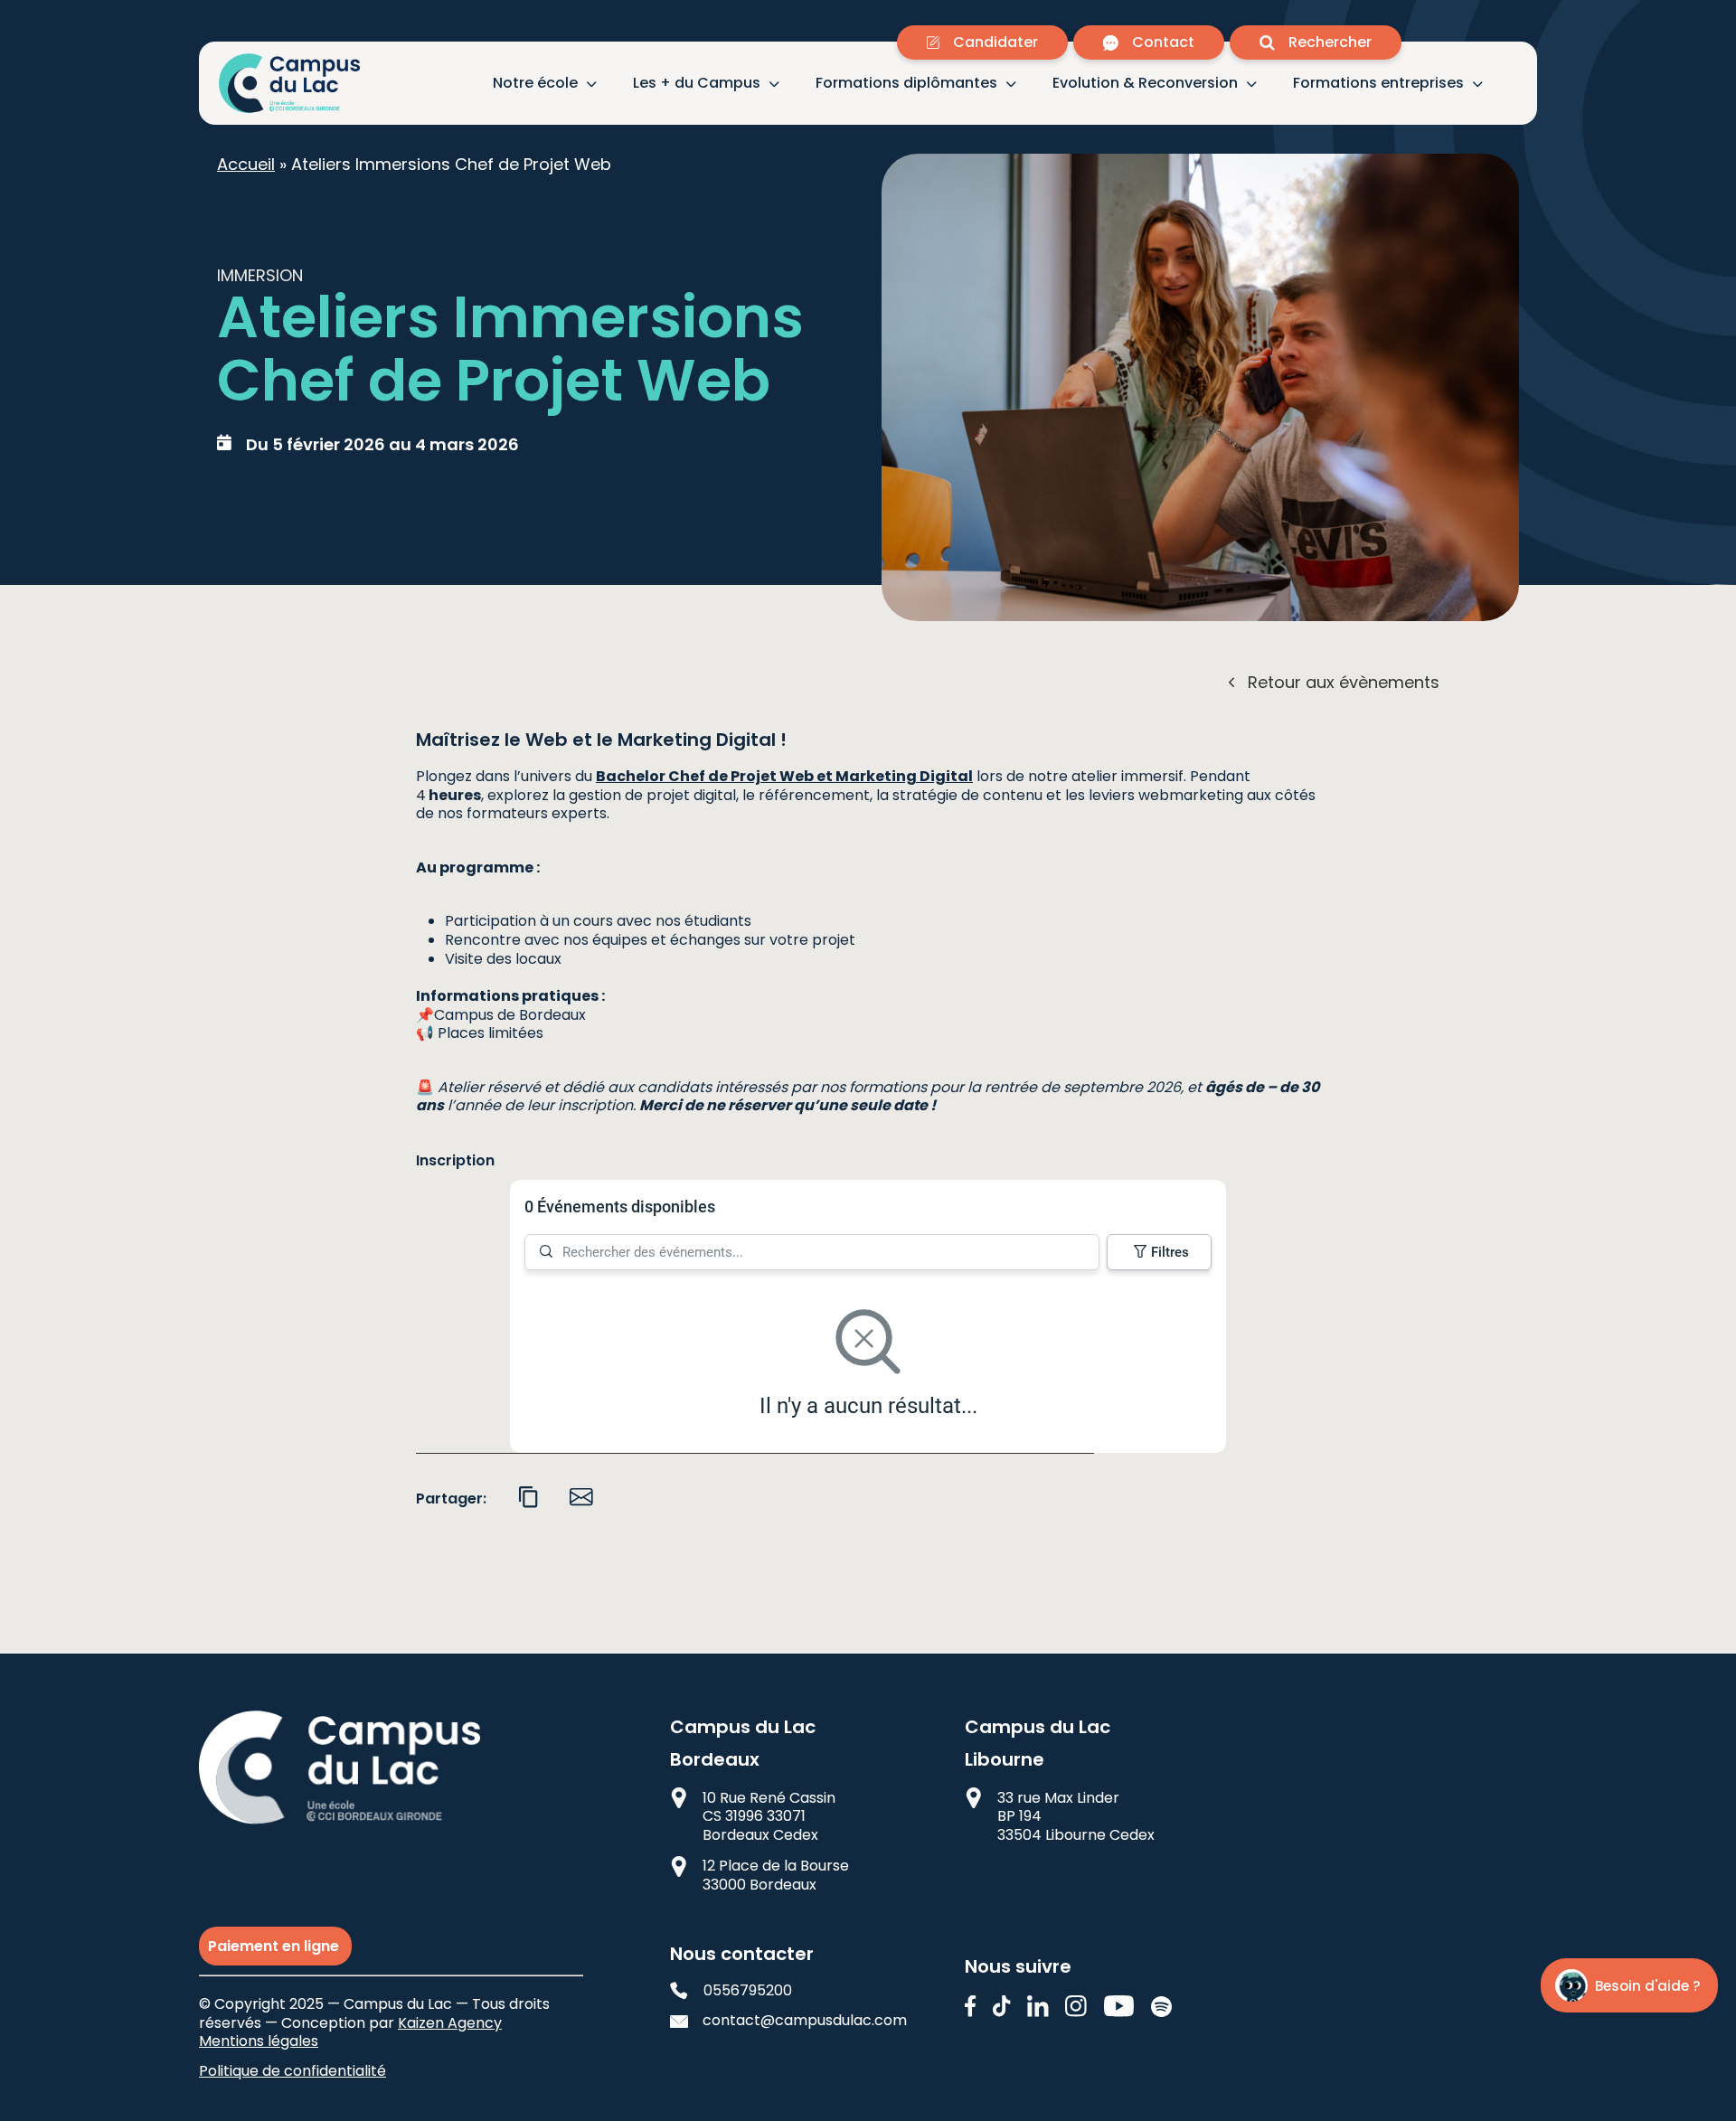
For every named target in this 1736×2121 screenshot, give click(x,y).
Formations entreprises (1378, 84)
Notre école (535, 84)
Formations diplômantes (906, 84)
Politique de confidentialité (292, 2071)
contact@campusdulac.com (790, 2021)
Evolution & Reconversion (1145, 84)
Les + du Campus (697, 84)
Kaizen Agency (450, 2023)
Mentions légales (259, 2041)
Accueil (246, 164)
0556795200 (748, 1991)
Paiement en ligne (275, 1946)
